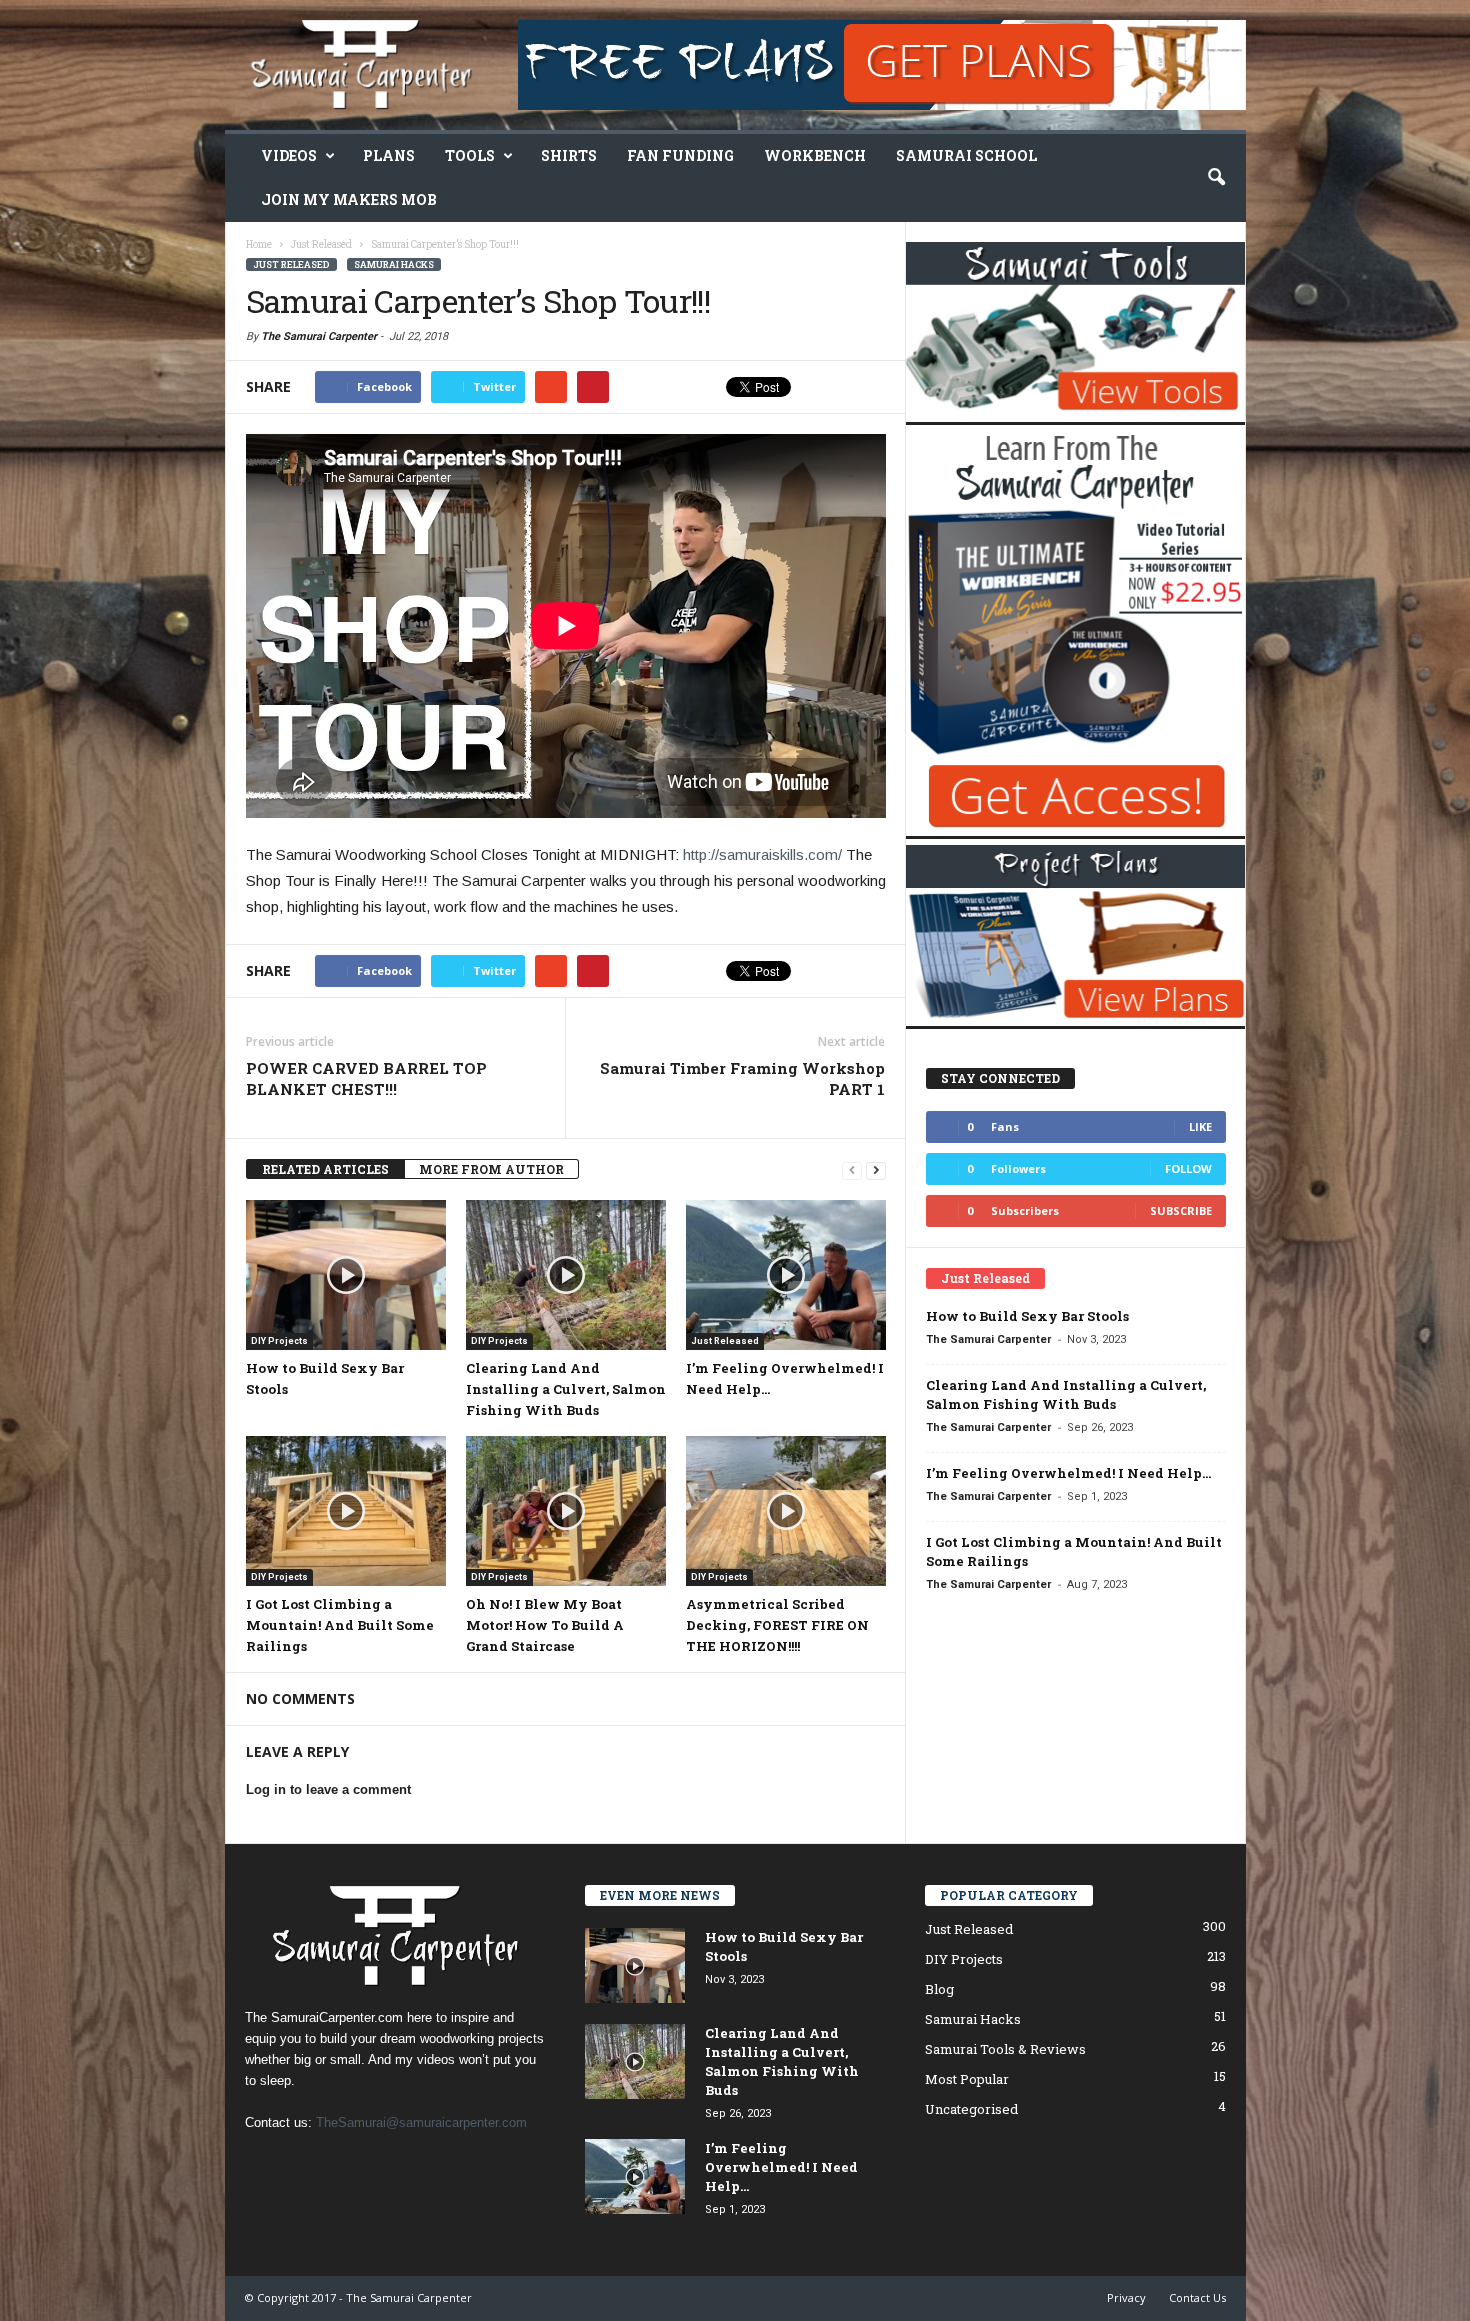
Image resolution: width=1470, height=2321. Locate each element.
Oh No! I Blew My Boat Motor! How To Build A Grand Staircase (545, 1625)
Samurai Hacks (394, 264)
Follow (1188, 1168)
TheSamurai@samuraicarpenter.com (421, 2122)
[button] (1216, 178)
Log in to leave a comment (328, 1789)
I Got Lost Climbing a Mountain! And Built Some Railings (340, 1625)
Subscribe (1181, 1210)
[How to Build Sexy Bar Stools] (346, 1275)
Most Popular (967, 2079)
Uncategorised (971, 2109)
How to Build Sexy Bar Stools (1027, 1316)
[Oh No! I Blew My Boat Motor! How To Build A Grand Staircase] (566, 1511)
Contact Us (1197, 2297)
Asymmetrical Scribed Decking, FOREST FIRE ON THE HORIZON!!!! (777, 1625)
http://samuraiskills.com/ (762, 854)
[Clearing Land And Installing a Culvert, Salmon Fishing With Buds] (566, 1275)
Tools (470, 155)
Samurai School (966, 155)
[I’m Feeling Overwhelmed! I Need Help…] (786, 1275)
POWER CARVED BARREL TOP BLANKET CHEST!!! (366, 1078)
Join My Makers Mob (349, 199)
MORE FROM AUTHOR (491, 1169)
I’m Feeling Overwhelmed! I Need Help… (1068, 1473)
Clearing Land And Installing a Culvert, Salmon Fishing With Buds (566, 1389)
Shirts (569, 155)
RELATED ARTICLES (325, 1169)
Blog (939, 1989)
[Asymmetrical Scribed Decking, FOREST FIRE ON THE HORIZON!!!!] (786, 1511)
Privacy (1126, 2297)
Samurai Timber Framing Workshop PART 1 (742, 1078)
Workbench (815, 155)
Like (1200, 1126)
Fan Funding (680, 155)
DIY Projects (279, 1341)
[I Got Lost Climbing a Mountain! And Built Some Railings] (346, 1511)
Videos (289, 155)
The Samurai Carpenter (319, 336)
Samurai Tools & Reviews (1005, 2049)
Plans (389, 155)
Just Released (291, 264)
